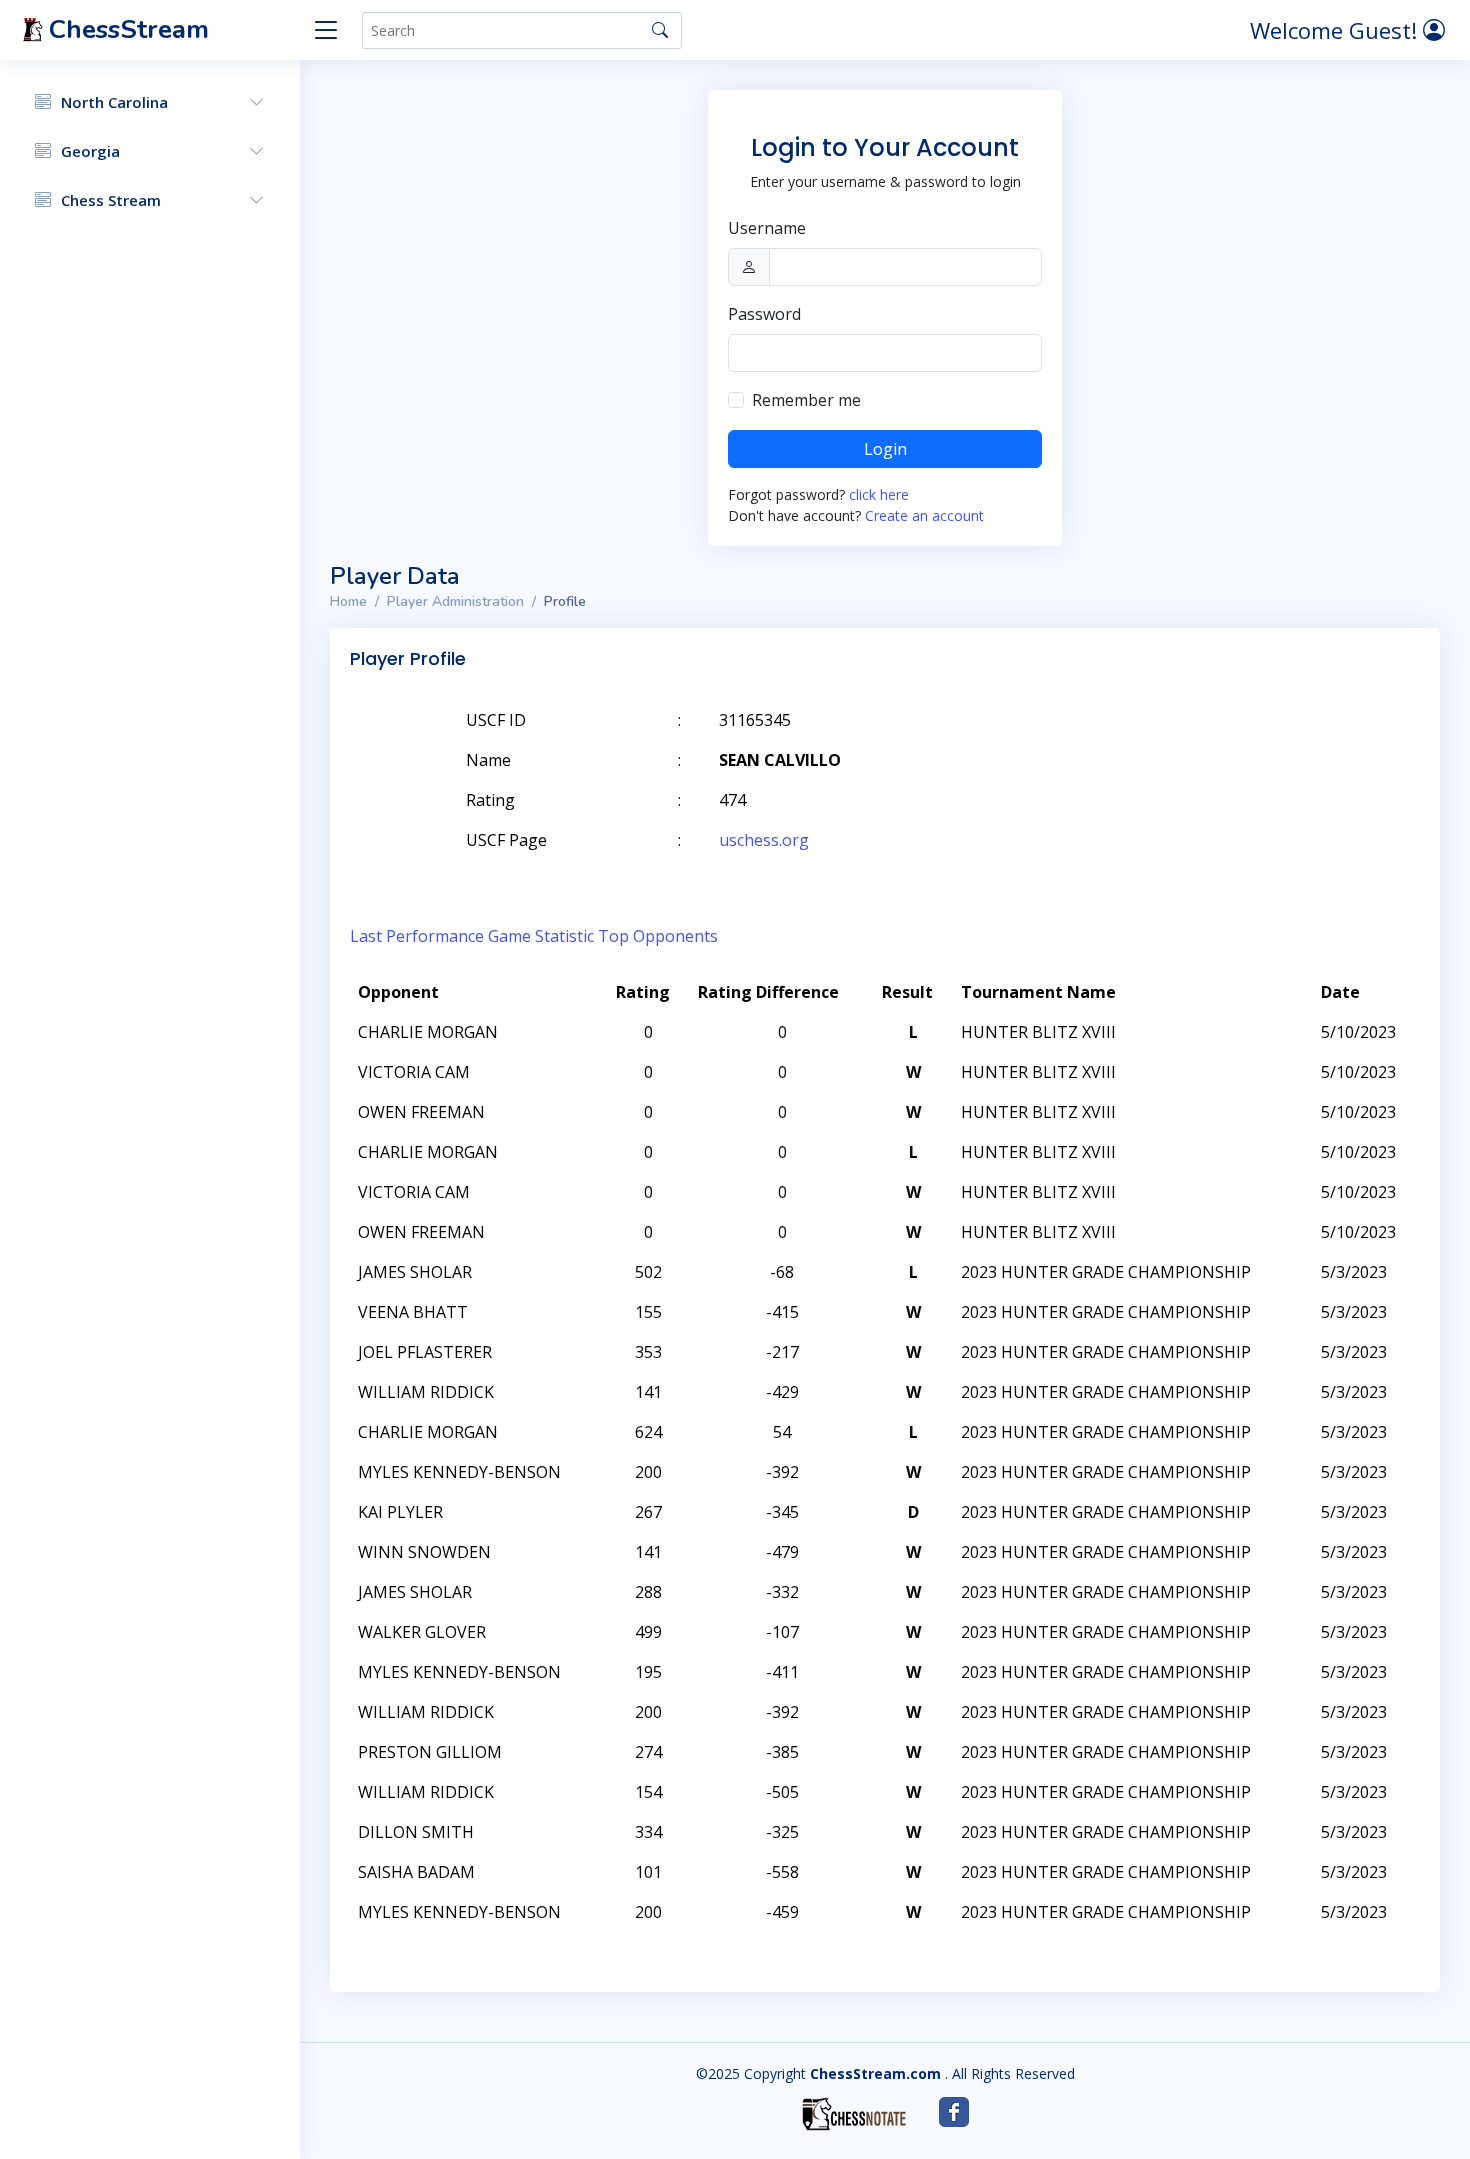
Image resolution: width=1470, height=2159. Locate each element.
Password (764, 314)
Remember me (806, 400)
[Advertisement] (1188, 750)
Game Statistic (541, 936)
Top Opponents (658, 936)
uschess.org (764, 840)
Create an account (924, 515)
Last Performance (417, 936)
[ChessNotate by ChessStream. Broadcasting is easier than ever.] (854, 2114)
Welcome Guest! (1336, 30)
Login (885, 449)
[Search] (660, 30)
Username (767, 228)
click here (879, 494)
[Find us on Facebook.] (954, 2112)
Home (348, 601)
